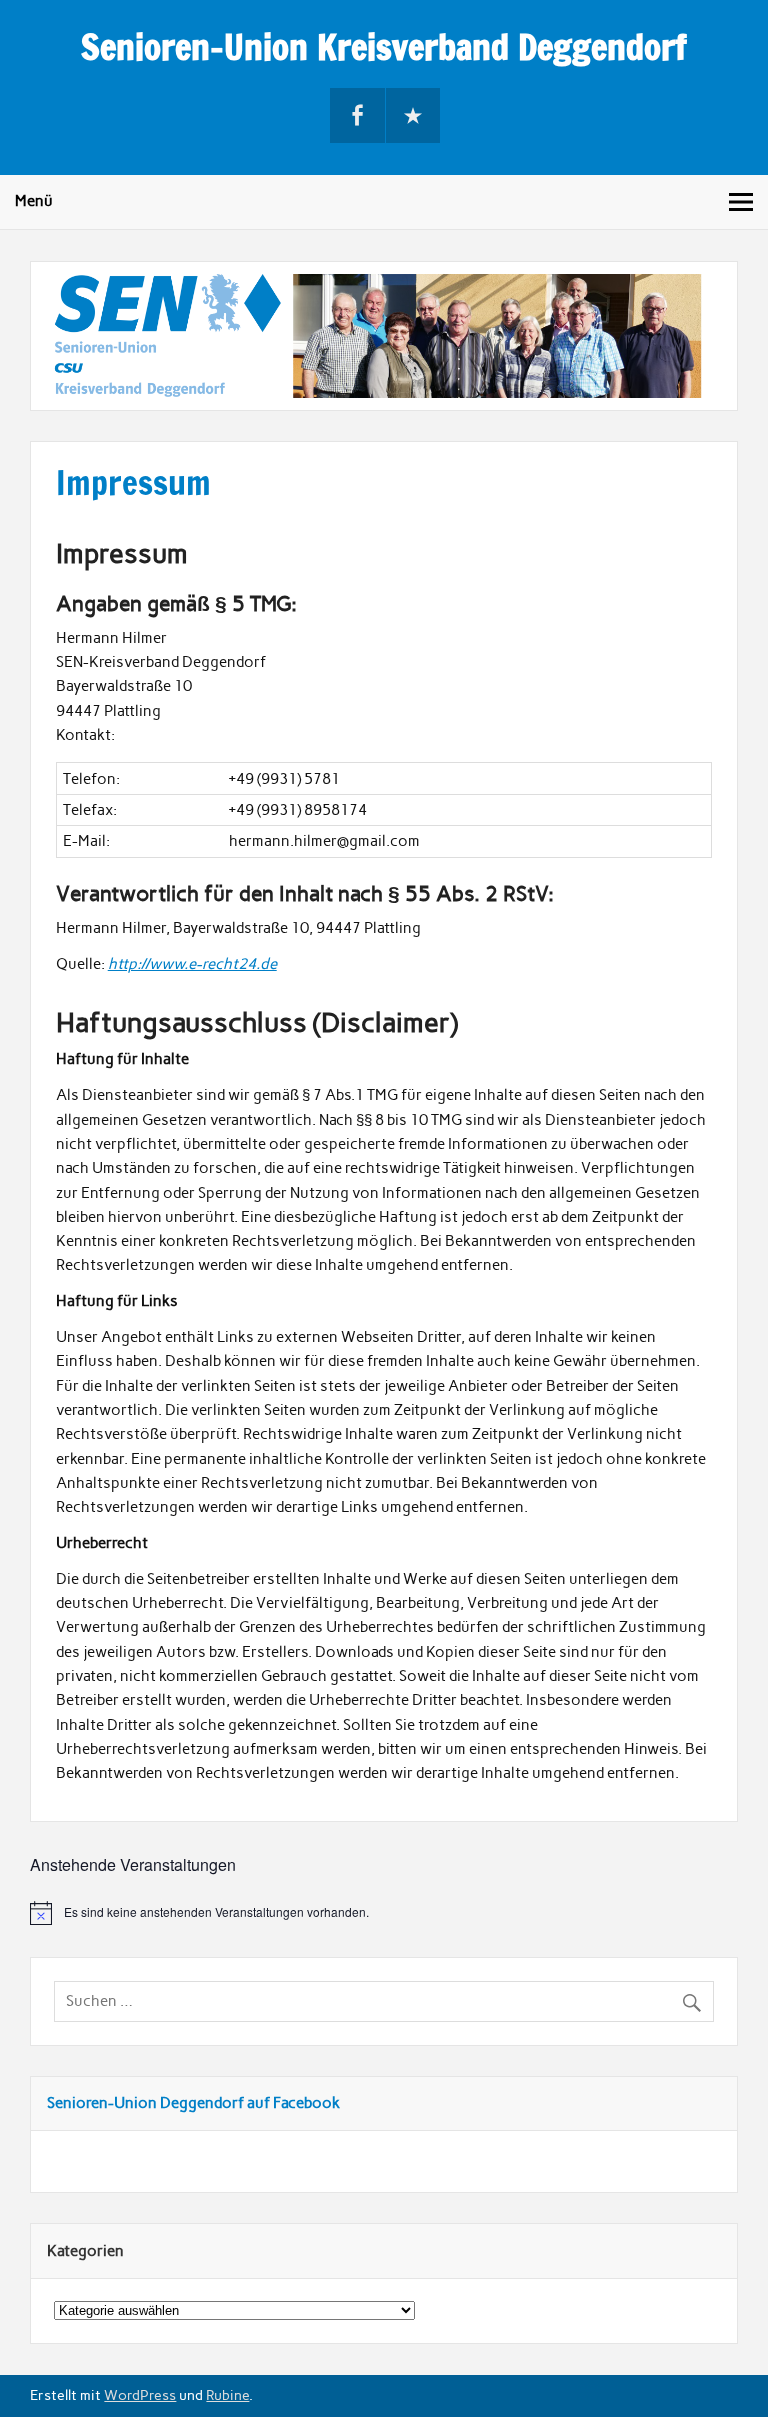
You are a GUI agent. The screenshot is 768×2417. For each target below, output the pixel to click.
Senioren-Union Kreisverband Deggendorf (384, 47)
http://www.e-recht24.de (192, 964)
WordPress (140, 2395)
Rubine (227, 2395)
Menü (34, 201)
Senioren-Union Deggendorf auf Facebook (193, 2103)
